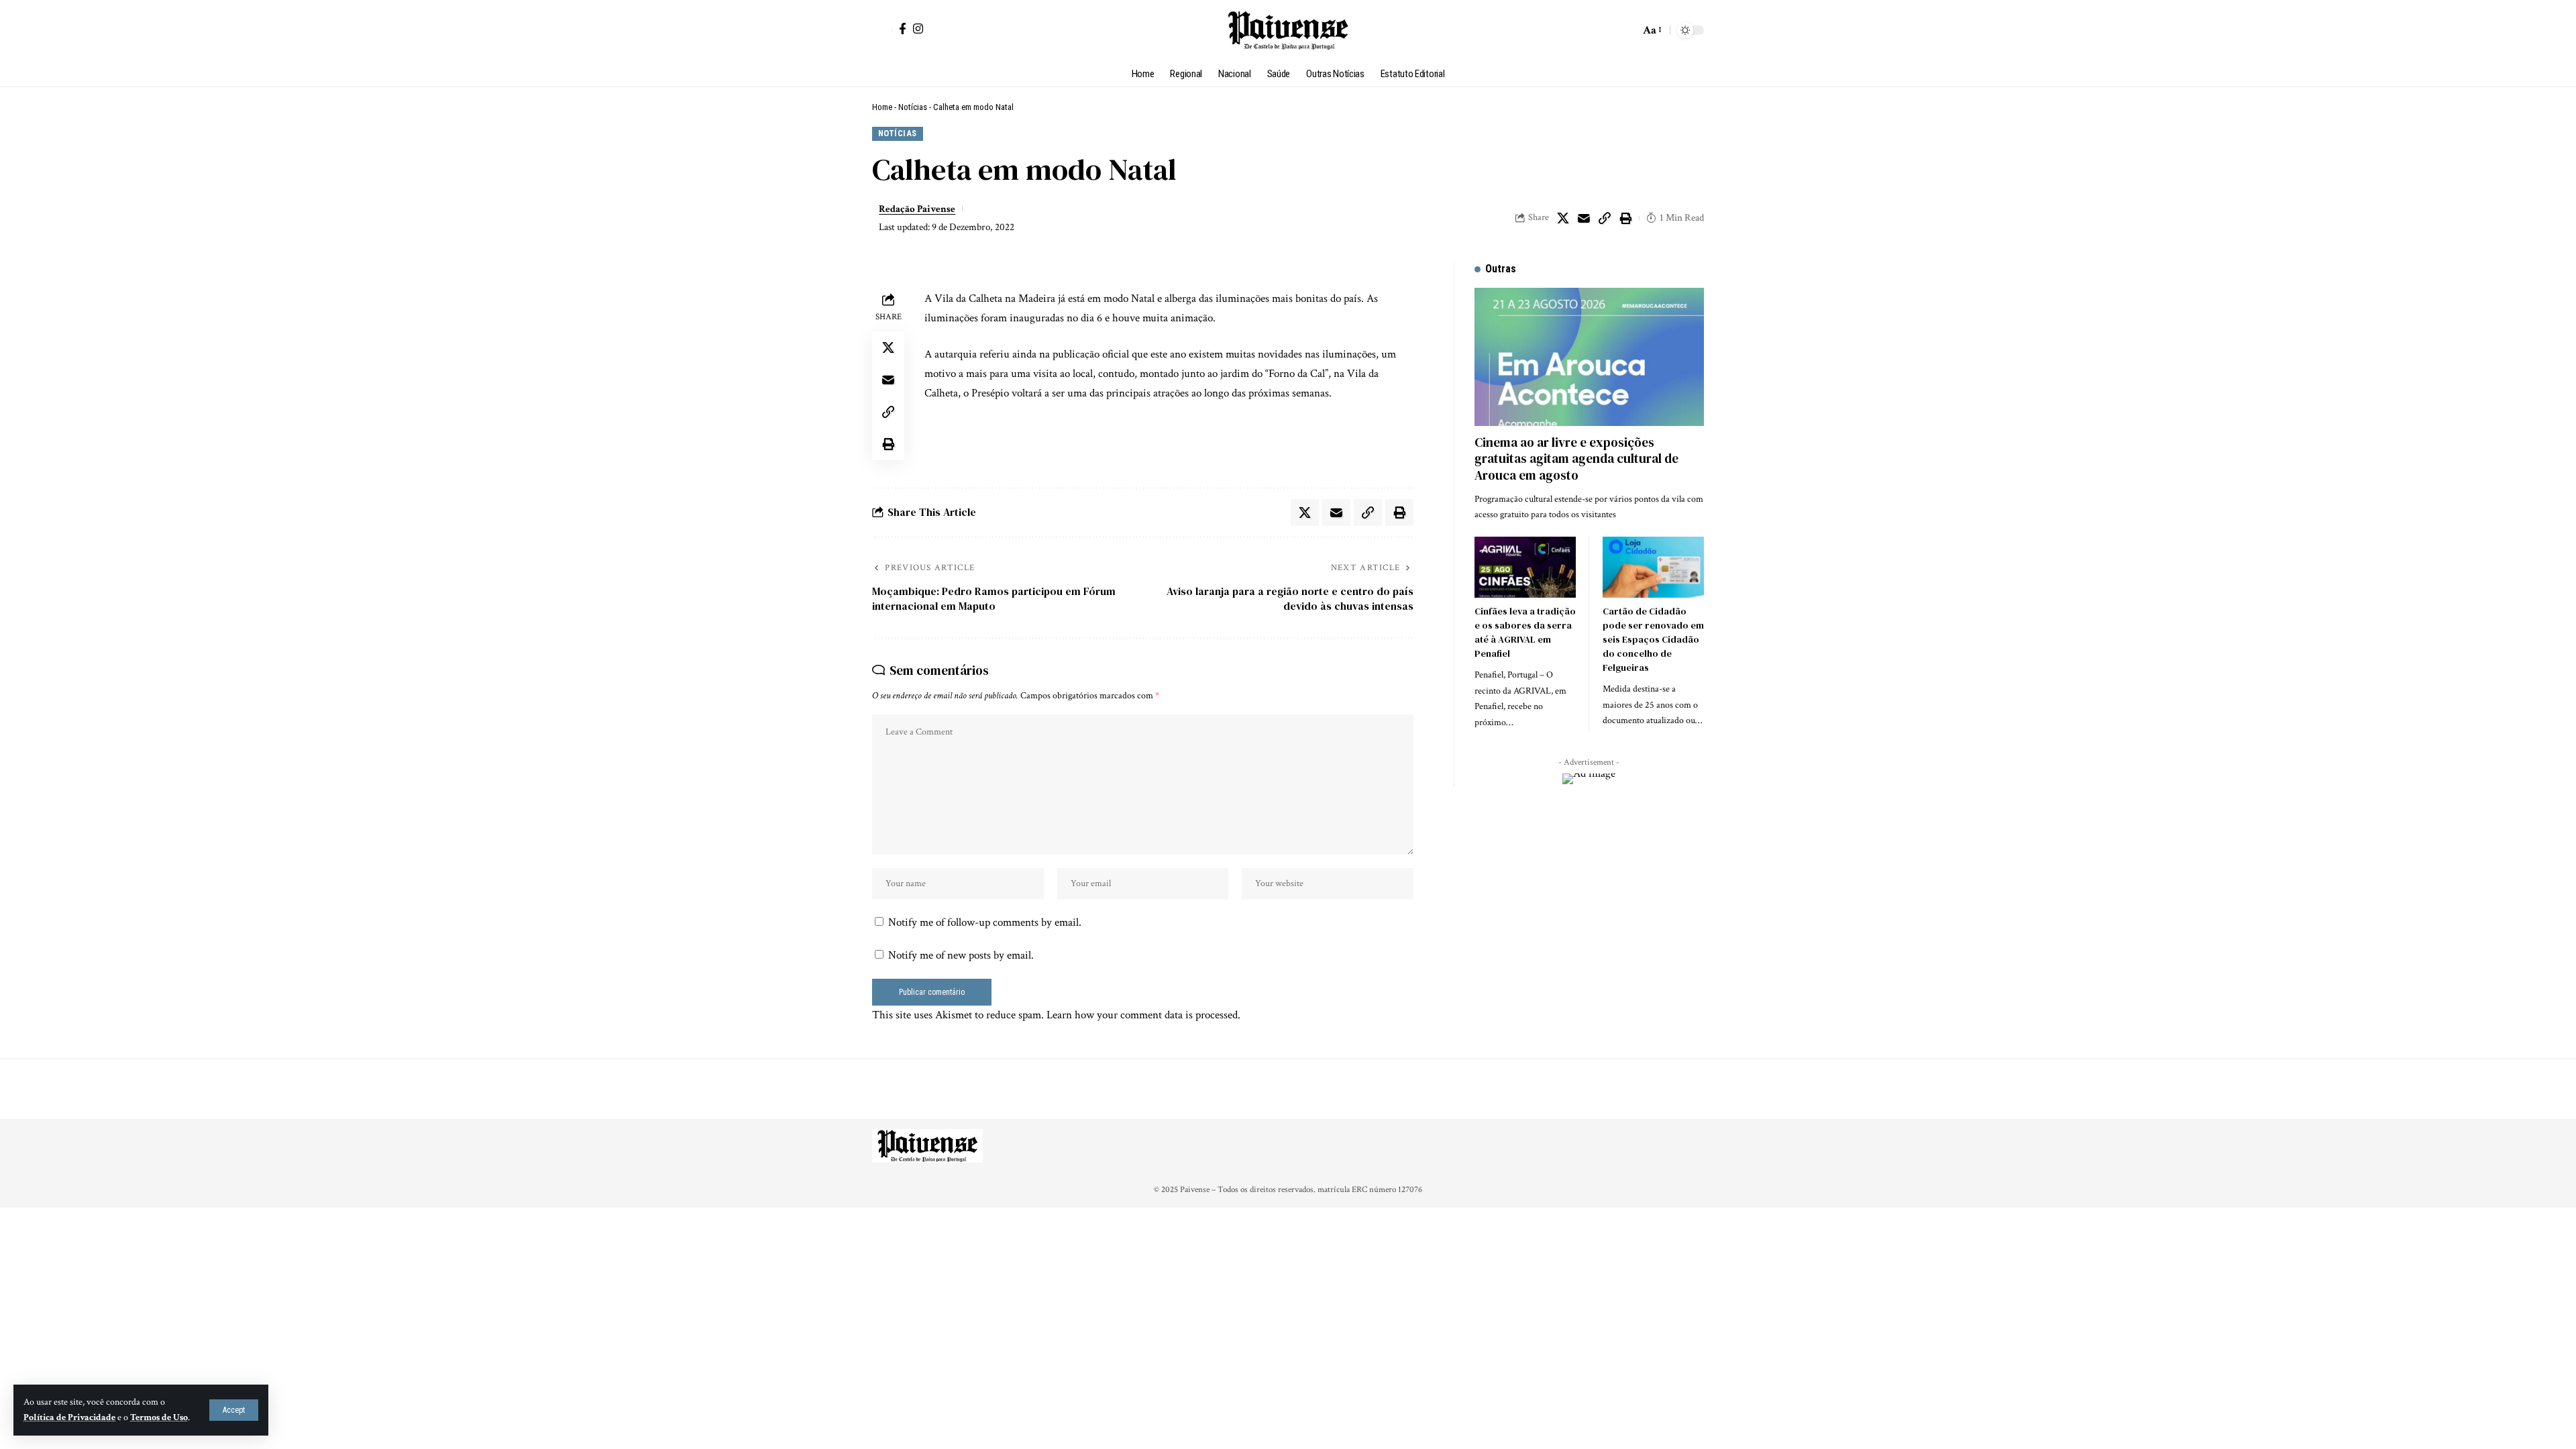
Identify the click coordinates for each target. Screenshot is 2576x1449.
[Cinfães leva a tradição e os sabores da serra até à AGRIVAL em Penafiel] (1525, 567)
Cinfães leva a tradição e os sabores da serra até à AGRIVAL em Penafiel (1525, 632)
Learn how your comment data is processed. (1143, 1015)
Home (882, 107)
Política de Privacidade (69, 1417)
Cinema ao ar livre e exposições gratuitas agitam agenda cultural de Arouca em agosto (1576, 459)
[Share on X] (1563, 218)
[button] (234, 1410)
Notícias (913, 107)
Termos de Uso (159, 1417)
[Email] (1584, 218)
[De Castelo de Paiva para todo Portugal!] (1288, 30)
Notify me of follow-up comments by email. (985, 922)
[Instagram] (918, 29)
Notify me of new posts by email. (961, 955)
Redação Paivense (917, 209)
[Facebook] (903, 29)
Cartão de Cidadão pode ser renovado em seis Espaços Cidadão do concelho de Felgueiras (1653, 639)
